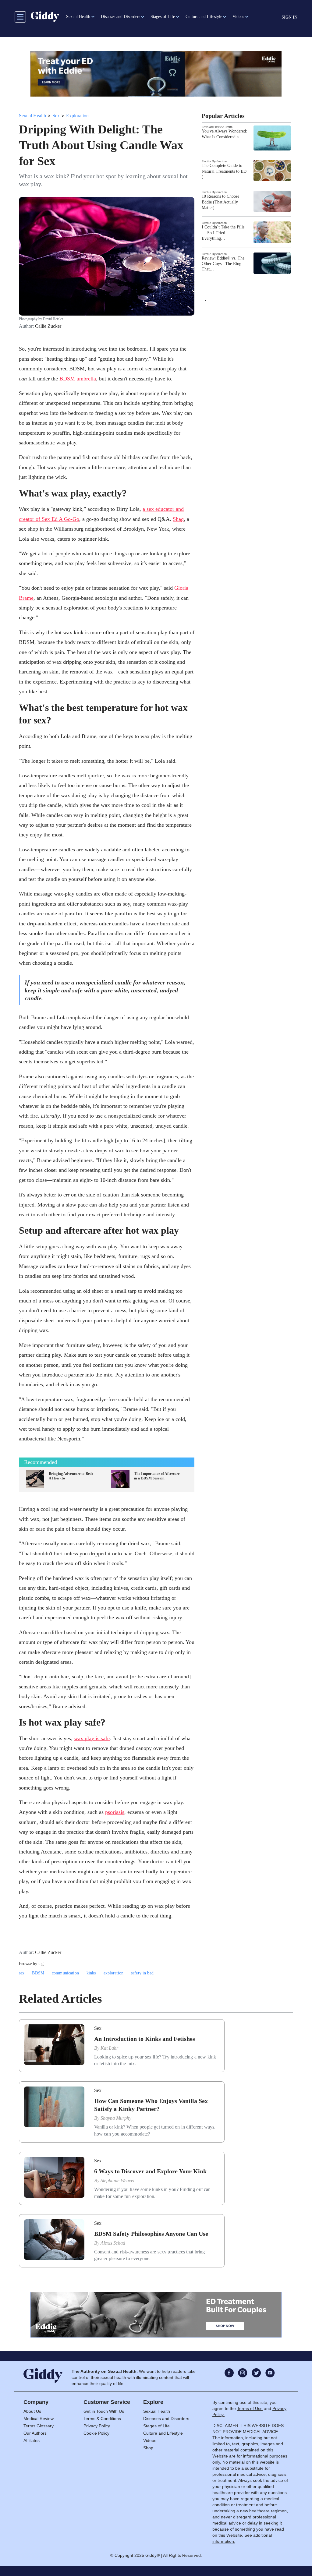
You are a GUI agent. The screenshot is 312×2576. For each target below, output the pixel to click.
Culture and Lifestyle (163, 2433)
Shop (148, 2448)
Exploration (77, 116)
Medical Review (39, 2419)
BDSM (38, 1973)
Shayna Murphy (116, 2118)
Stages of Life (156, 2426)
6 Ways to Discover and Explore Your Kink (150, 2171)
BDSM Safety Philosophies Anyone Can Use (151, 2234)
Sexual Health (32, 116)
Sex (56, 116)
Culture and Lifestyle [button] (204, 17)
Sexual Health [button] (78, 17)
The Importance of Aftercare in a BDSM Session (157, 1476)
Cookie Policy (96, 2433)
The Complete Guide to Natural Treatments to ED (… (224, 171)
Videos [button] (238, 17)
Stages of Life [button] (163, 17)
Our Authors (35, 2433)
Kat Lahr (109, 2048)
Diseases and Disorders (166, 2419)
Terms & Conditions (102, 2419)
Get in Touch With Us (104, 2411)
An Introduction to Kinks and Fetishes (145, 2039)
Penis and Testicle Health (217, 127)
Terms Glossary (39, 2426)
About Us (32, 2411)
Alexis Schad (113, 2243)
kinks (91, 1973)
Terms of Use (250, 2408)
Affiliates (32, 2440)
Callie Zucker (48, 326)
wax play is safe (92, 1738)
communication (65, 1973)
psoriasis (115, 1812)
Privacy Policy (97, 2426)
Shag (178, 519)
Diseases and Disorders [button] (121, 17)
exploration (114, 1973)
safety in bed (142, 1973)
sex (22, 1973)
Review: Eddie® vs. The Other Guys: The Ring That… (223, 264)
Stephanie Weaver (118, 2180)
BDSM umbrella (78, 379)
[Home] (45, 17)
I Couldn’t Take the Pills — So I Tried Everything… (223, 233)
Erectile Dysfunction (214, 161)
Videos (150, 2440)
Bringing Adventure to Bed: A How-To (71, 1476)
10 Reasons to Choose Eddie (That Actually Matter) (220, 202)
